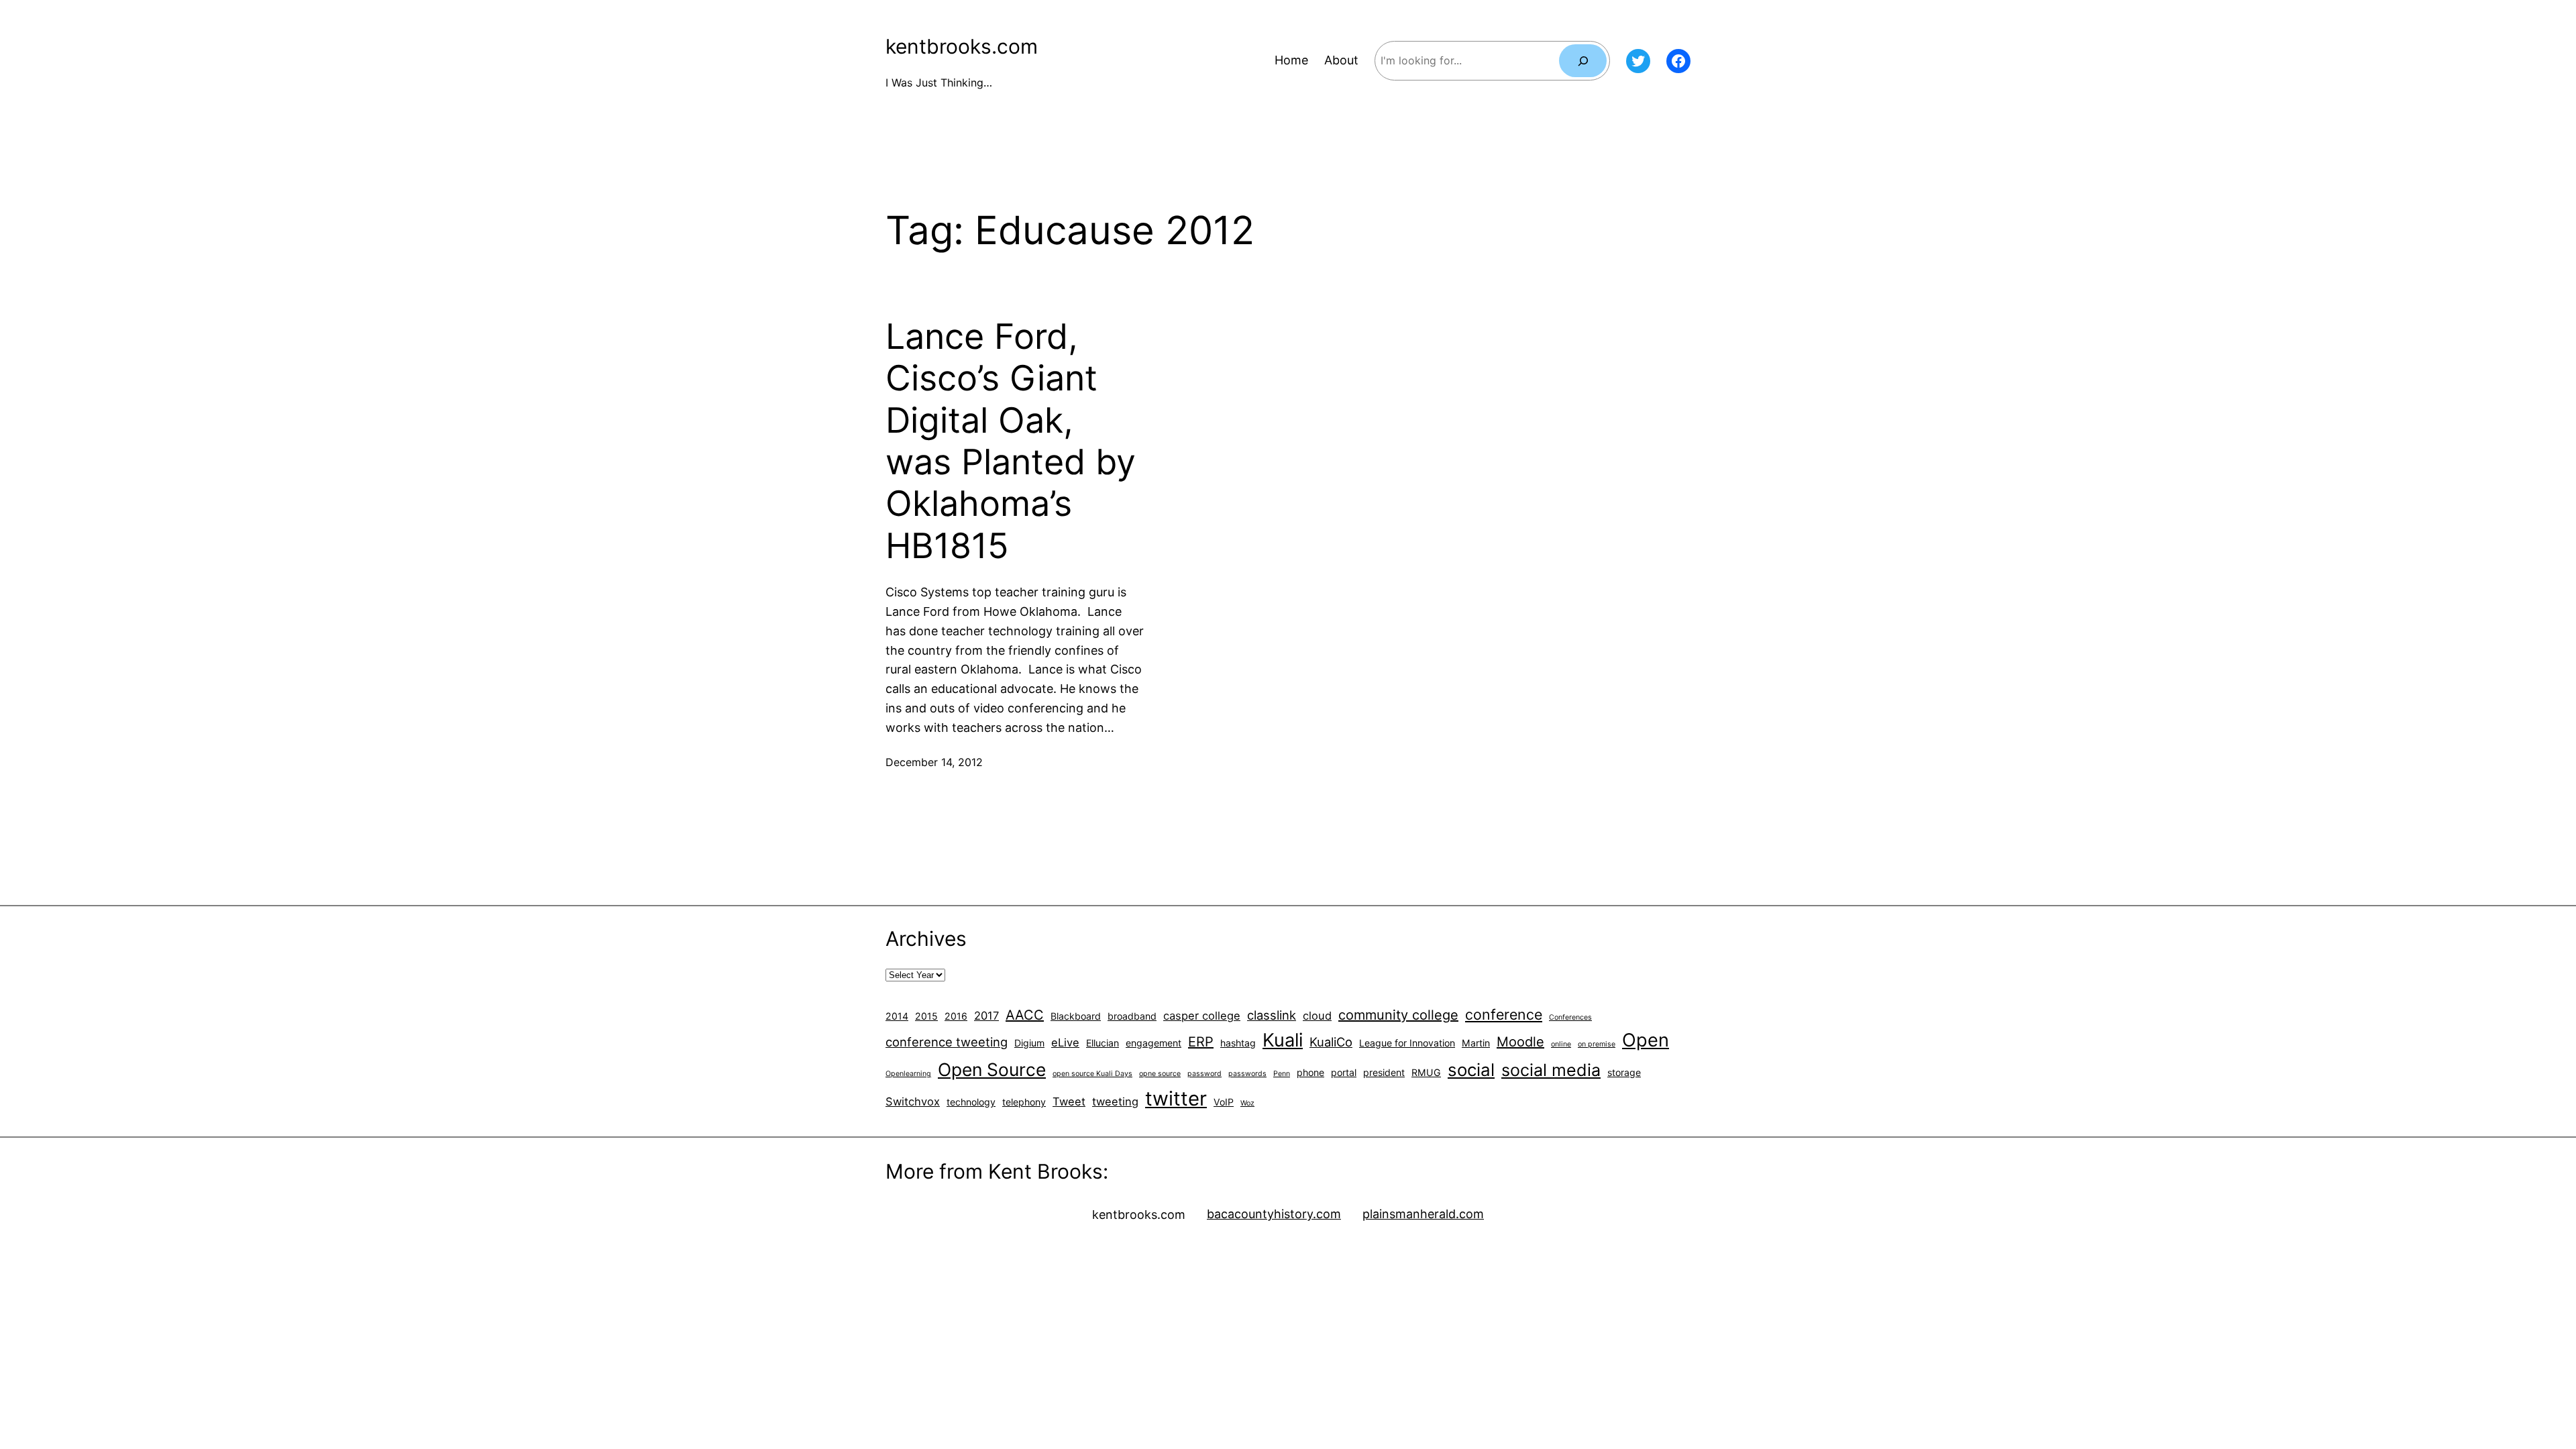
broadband (1132, 1016)
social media (1551, 1070)
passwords (1247, 1074)
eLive (1065, 1042)
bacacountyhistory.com (1274, 1214)
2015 (926, 1016)
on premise (1597, 1044)
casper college (1202, 1016)
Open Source (992, 1069)
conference (1504, 1014)
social (1471, 1070)
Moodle (1520, 1042)
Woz (1247, 1103)
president (1384, 1072)
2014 (897, 1016)
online (1561, 1044)
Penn (1282, 1074)
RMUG (1426, 1072)
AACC (1025, 1015)
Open (1646, 1040)
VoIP (1224, 1102)
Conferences (1570, 1017)
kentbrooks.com (962, 46)
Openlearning (908, 1074)
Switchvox (913, 1102)
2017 (986, 1016)
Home (1291, 60)
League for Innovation (1407, 1043)
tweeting (1115, 1102)
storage (1624, 1072)
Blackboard (1076, 1016)
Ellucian (1103, 1043)
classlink (1272, 1015)
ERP (1201, 1042)
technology (971, 1102)
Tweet (1069, 1102)
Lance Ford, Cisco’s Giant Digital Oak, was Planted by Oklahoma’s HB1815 (1011, 441)
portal (1344, 1072)
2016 (956, 1016)
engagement (1153, 1043)
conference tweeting (947, 1042)
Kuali (1283, 1040)
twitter (1176, 1098)
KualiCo (1331, 1042)
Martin (1476, 1043)
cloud (1317, 1016)
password (1204, 1074)
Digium (1029, 1043)
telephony (1024, 1102)
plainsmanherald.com (1423, 1214)
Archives (926, 938)
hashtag (1238, 1043)
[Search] (1583, 61)
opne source (1160, 1074)
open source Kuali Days (1092, 1074)
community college (1398, 1015)
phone (1310, 1072)
